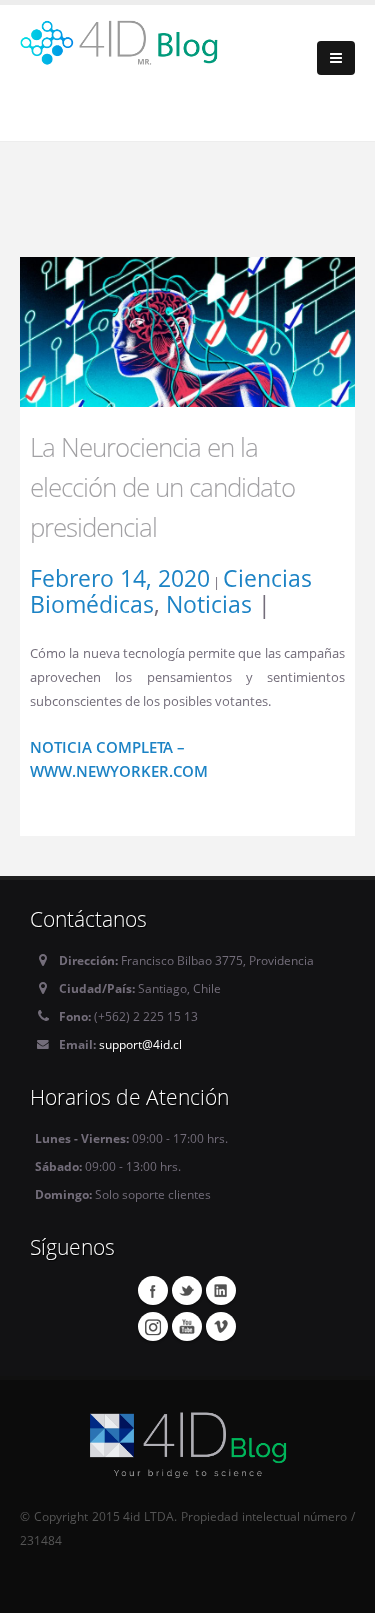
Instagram (153, 1326)
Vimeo (221, 1326)
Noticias (209, 604)
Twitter (187, 1290)
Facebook (153, 1290)
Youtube (187, 1326)
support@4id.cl (140, 1044)
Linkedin (221, 1290)
